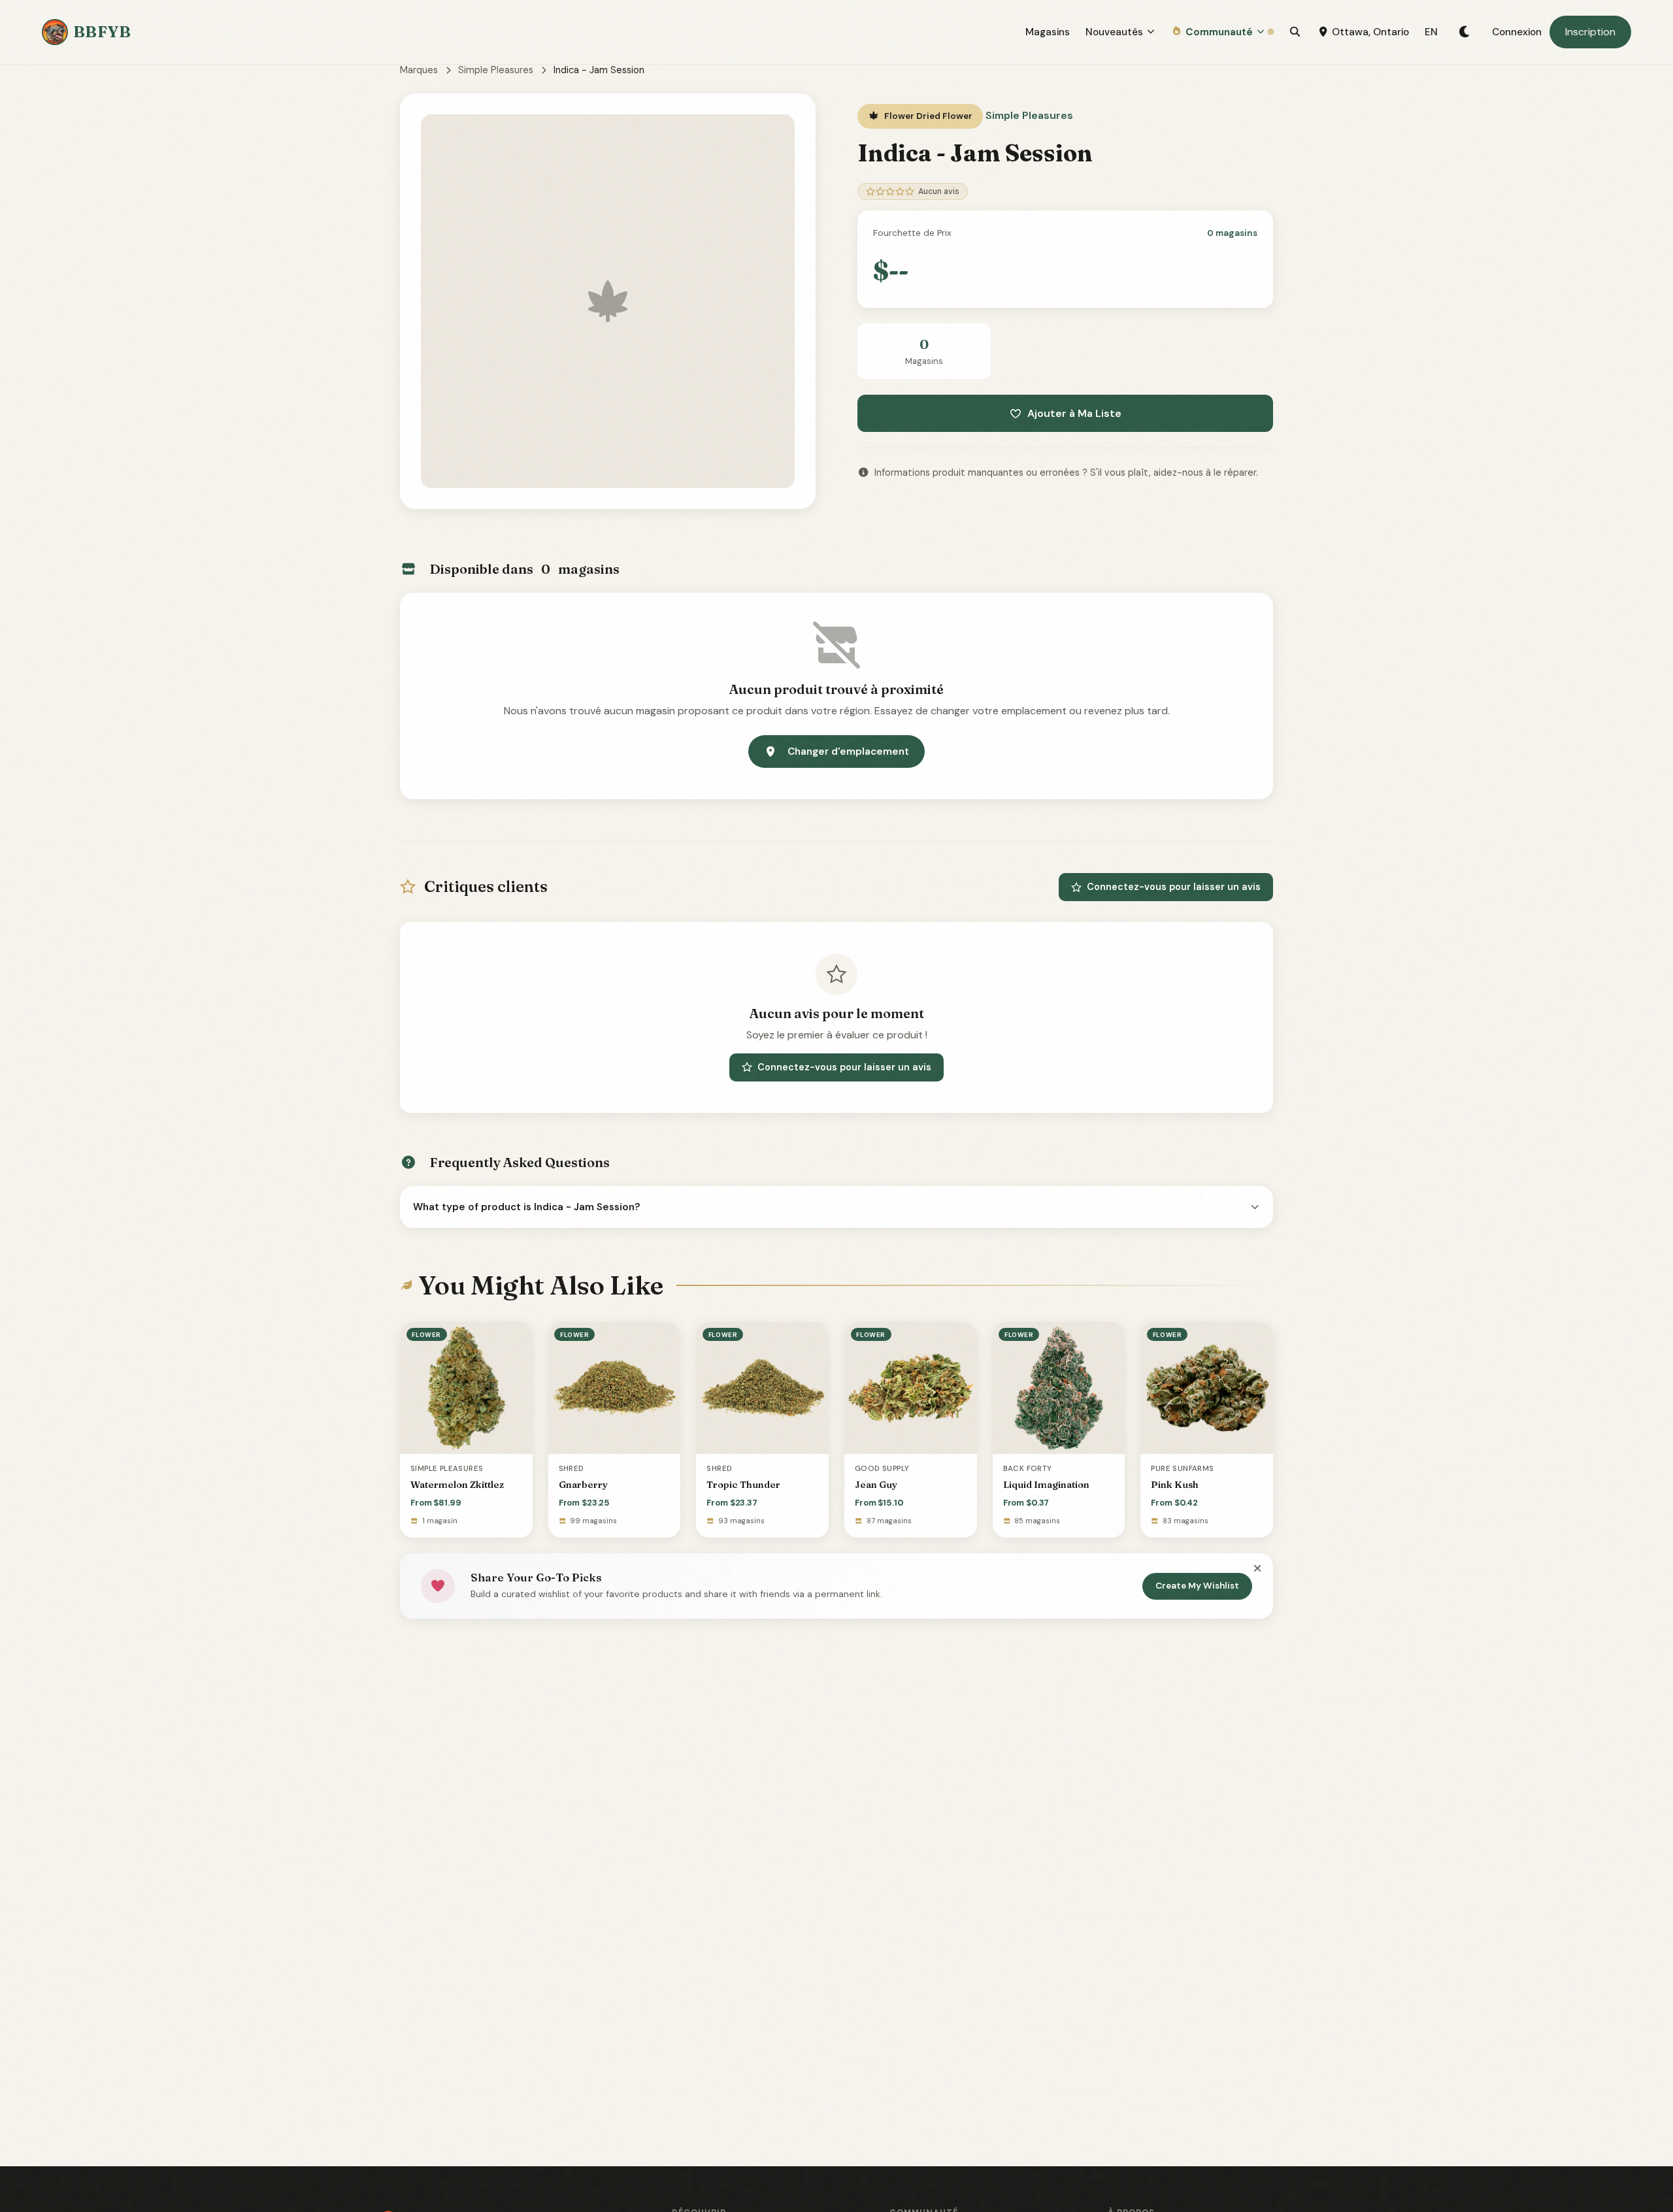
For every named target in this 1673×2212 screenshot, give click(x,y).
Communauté (1219, 32)
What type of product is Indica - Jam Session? (527, 1207)
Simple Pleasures (496, 70)
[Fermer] (1257, 1569)
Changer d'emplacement (848, 751)
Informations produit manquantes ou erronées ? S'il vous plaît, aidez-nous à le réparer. (1066, 472)
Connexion (1517, 32)
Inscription (1590, 32)
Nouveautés (1114, 32)
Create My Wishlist (1197, 1586)
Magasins (1048, 32)
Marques (419, 70)
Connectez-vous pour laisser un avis (1174, 887)
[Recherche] (1295, 32)
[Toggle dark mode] (1465, 32)
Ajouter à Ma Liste (1074, 413)
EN (1431, 32)
